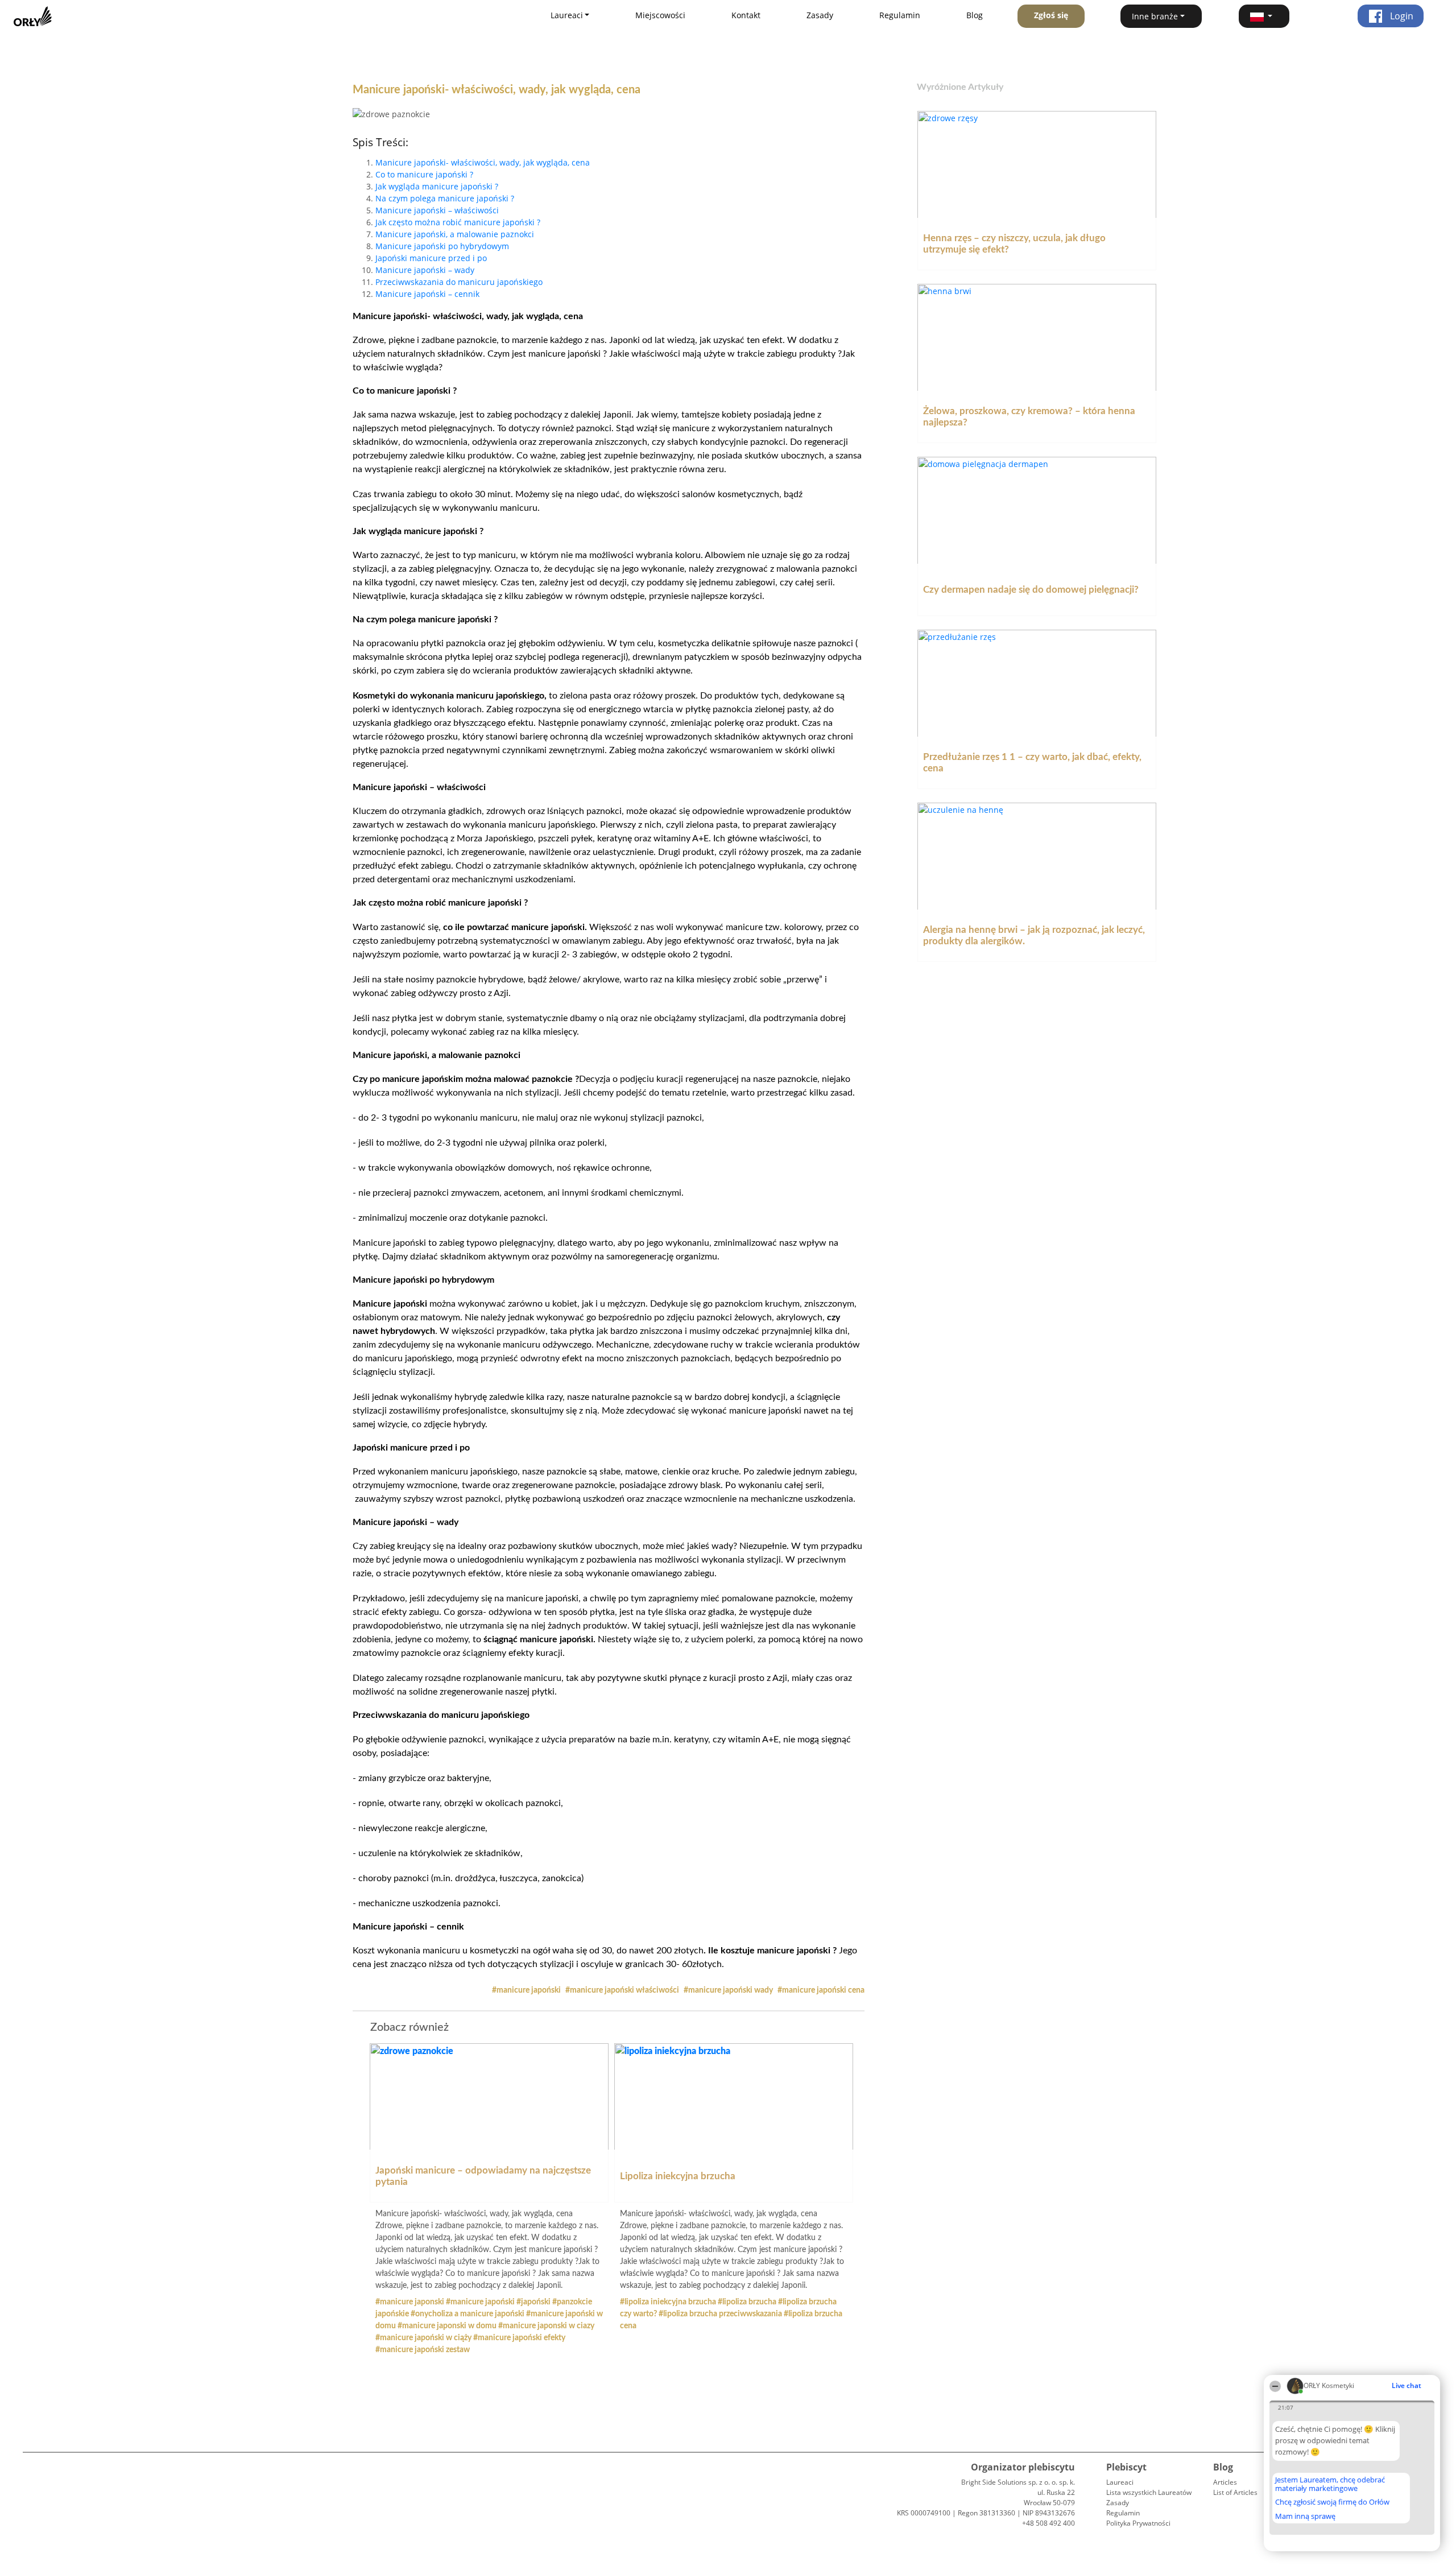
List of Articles (1235, 2492)
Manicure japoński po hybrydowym (442, 246)
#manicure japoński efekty (519, 2338)
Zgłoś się (1051, 15)
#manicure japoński (527, 1990)
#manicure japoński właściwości (623, 1990)
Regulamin (900, 15)
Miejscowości (660, 15)
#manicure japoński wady (729, 1990)
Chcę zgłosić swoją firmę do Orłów (1332, 2502)
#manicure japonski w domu (448, 2326)
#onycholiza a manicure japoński (468, 2314)
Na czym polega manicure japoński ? (445, 198)
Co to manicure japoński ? (424, 174)
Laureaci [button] (567, 15)
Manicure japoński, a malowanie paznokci (455, 234)
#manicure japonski (411, 2302)
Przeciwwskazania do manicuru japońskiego (459, 282)
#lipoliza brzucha (748, 2302)
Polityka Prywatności (1138, 2523)
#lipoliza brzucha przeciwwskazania (721, 2314)
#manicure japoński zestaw (423, 2350)
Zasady (820, 15)
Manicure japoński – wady (425, 270)
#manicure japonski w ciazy (546, 2326)
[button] (1264, 16)
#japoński (534, 2302)
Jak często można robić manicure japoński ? (458, 222)
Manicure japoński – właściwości (437, 210)
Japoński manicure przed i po (431, 258)
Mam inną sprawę (1305, 2516)
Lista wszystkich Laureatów (1149, 2492)
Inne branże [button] (1155, 16)
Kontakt (746, 15)
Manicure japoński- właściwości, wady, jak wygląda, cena (483, 162)
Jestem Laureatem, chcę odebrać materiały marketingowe (1330, 2484)
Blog (975, 15)
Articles (1225, 2482)
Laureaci (1120, 2482)
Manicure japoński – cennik (427, 294)
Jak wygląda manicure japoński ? (437, 186)
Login (1401, 16)
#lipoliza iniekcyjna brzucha (669, 2302)
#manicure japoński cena (821, 1990)
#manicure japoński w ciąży (424, 2338)
